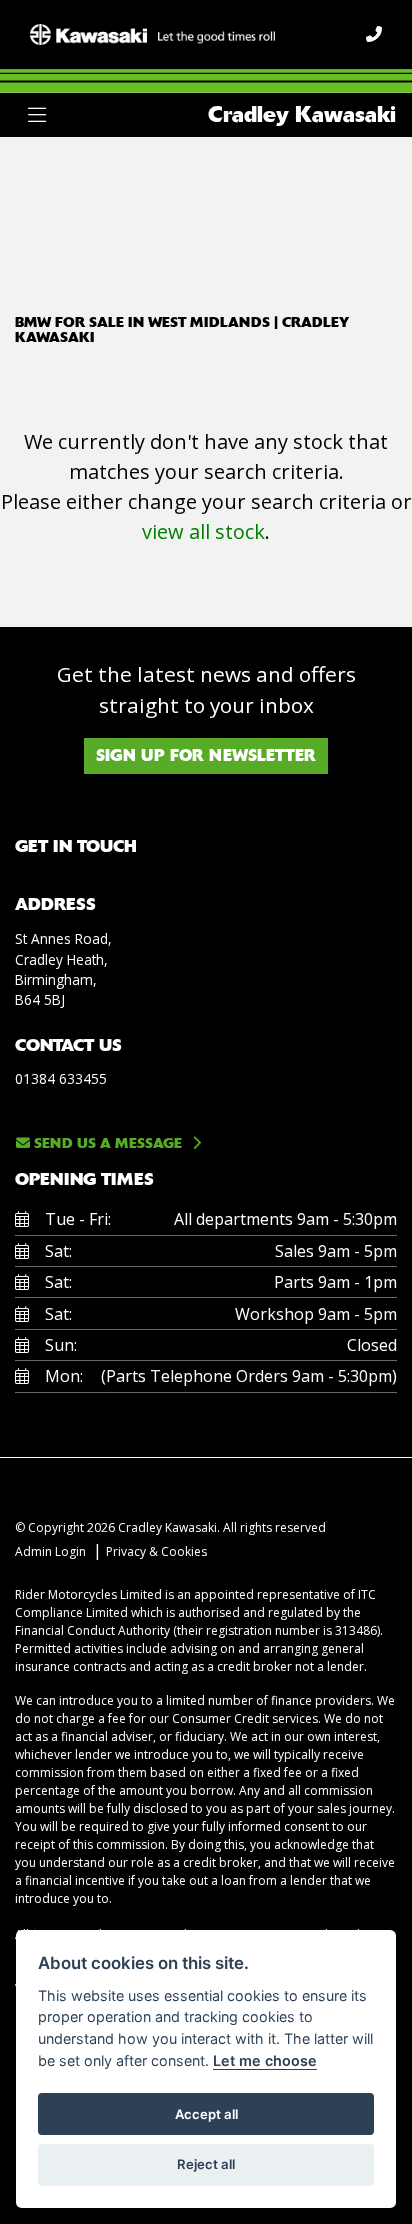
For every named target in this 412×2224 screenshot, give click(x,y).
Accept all (206, 2114)
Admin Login (50, 1551)
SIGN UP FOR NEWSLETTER (206, 755)
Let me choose (265, 2060)
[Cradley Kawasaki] (152, 33)
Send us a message (106, 1143)
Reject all (206, 2164)
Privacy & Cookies (156, 1551)
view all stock (203, 531)
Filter (345, 170)
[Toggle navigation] (37, 115)
